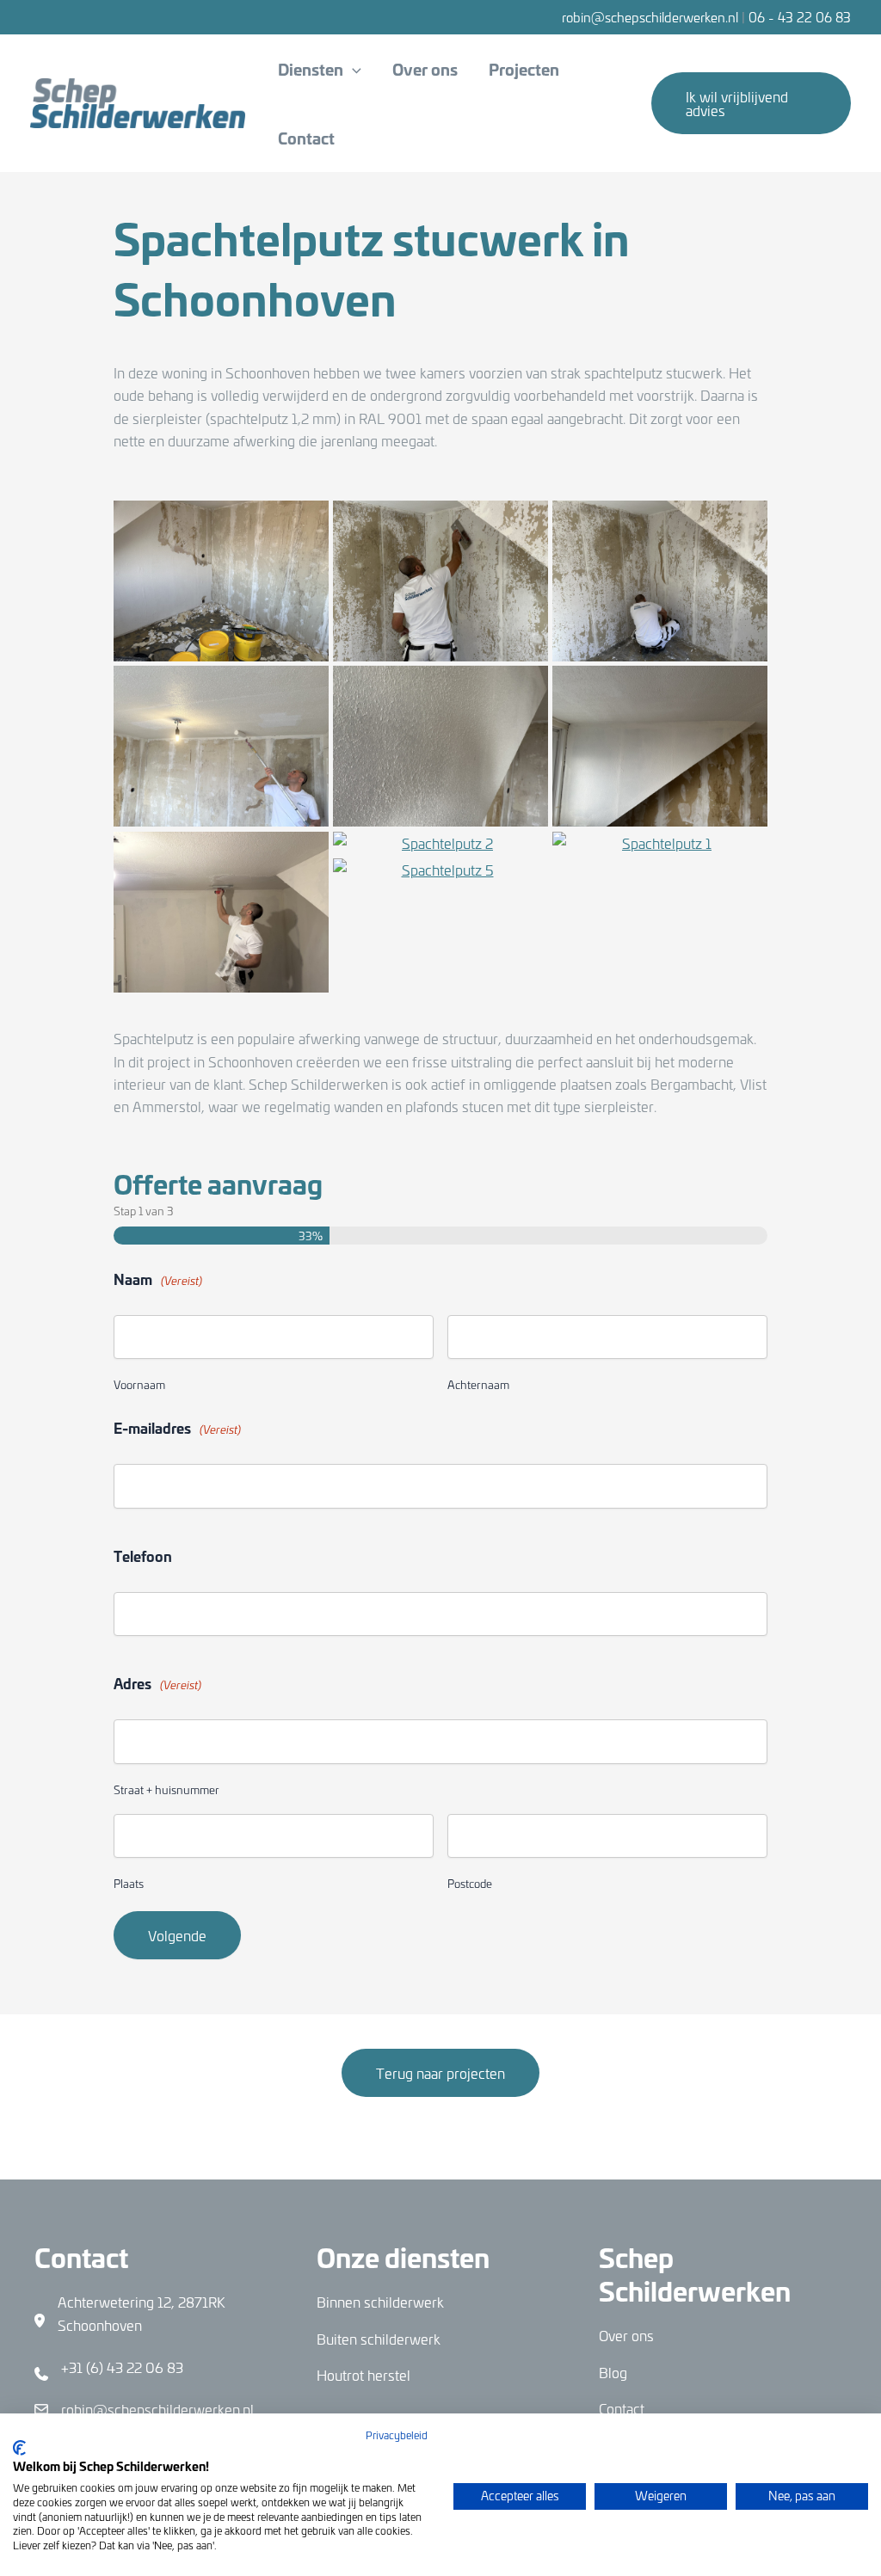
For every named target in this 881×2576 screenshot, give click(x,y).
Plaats (129, 1883)
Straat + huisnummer (166, 1789)
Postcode (470, 1883)
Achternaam (478, 1384)
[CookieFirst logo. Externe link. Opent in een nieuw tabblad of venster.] (19, 2448)
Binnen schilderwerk (380, 2302)
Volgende (177, 1935)
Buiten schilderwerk (379, 2339)
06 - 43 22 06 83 (800, 17)
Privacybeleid (397, 2435)
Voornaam (139, 1384)
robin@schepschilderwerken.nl (650, 17)
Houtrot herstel (363, 2375)
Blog (613, 2372)
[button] (352, 69)
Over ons (626, 2335)
